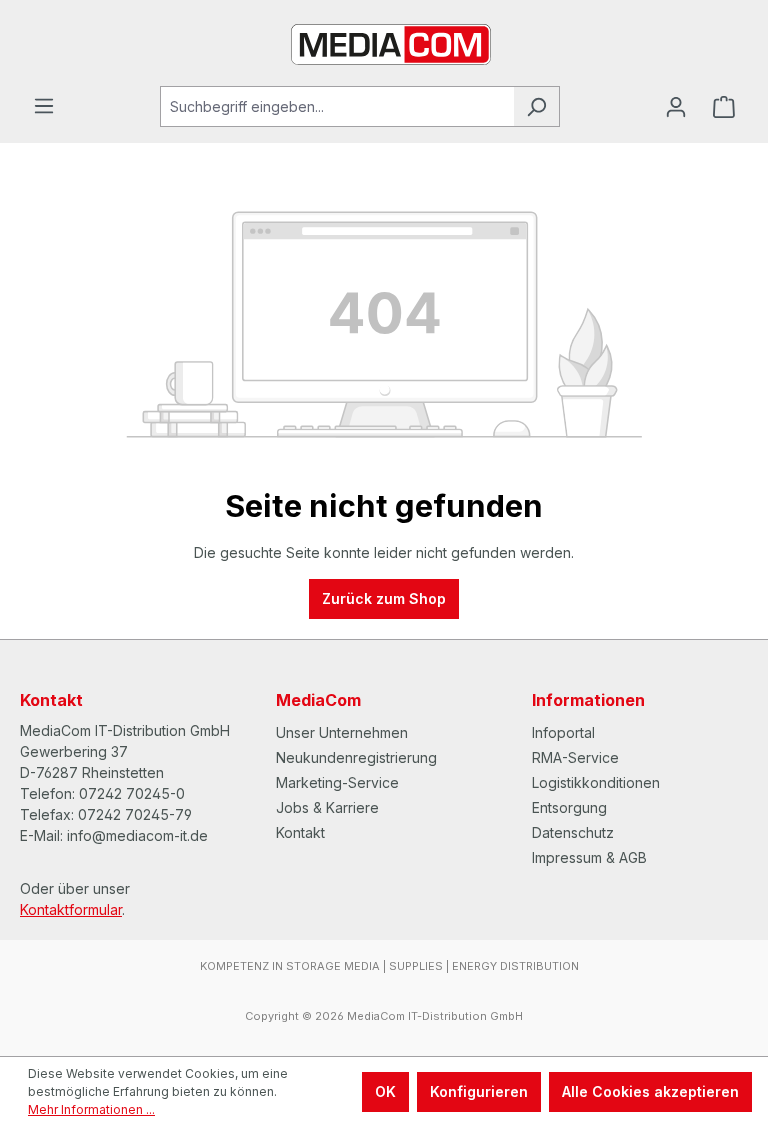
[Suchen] (536, 106)
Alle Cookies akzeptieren (650, 1091)
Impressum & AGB (589, 857)
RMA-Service (575, 757)
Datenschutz (573, 832)
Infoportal (563, 732)
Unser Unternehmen (342, 732)
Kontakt (300, 832)
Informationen (588, 700)
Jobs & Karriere (327, 807)
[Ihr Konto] (676, 107)
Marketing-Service (337, 782)
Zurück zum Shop (384, 598)
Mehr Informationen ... (91, 1109)
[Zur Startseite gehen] (384, 43)
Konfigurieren (479, 1091)
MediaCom (318, 700)
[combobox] (337, 106)
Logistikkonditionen (596, 782)
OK (385, 1091)
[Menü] (44, 106)
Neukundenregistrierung (356, 757)
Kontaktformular (71, 909)
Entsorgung (569, 807)
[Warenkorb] (724, 107)
